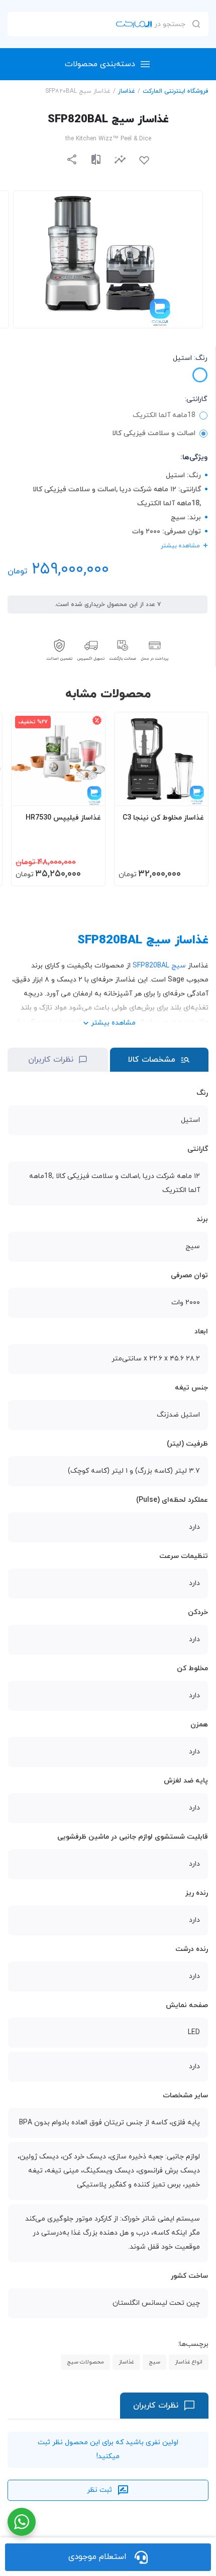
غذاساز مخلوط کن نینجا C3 (163, 818)
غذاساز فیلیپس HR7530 (63, 818)
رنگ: (190, 358)
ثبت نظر (99, 2490)
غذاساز (127, 91)
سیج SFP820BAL (159, 966)
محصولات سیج (85, 2362)
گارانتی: (196, 399)
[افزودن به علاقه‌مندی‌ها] (144, 160)
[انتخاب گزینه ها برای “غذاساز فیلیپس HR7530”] (88, 794)
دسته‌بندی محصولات (100, 64)
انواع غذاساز (189, 2362)
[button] (120, 159)
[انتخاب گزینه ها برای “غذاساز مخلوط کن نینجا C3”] (191, 794)
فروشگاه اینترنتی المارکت (176, 91)
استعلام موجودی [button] (97, 2557)
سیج (154, 2362)
